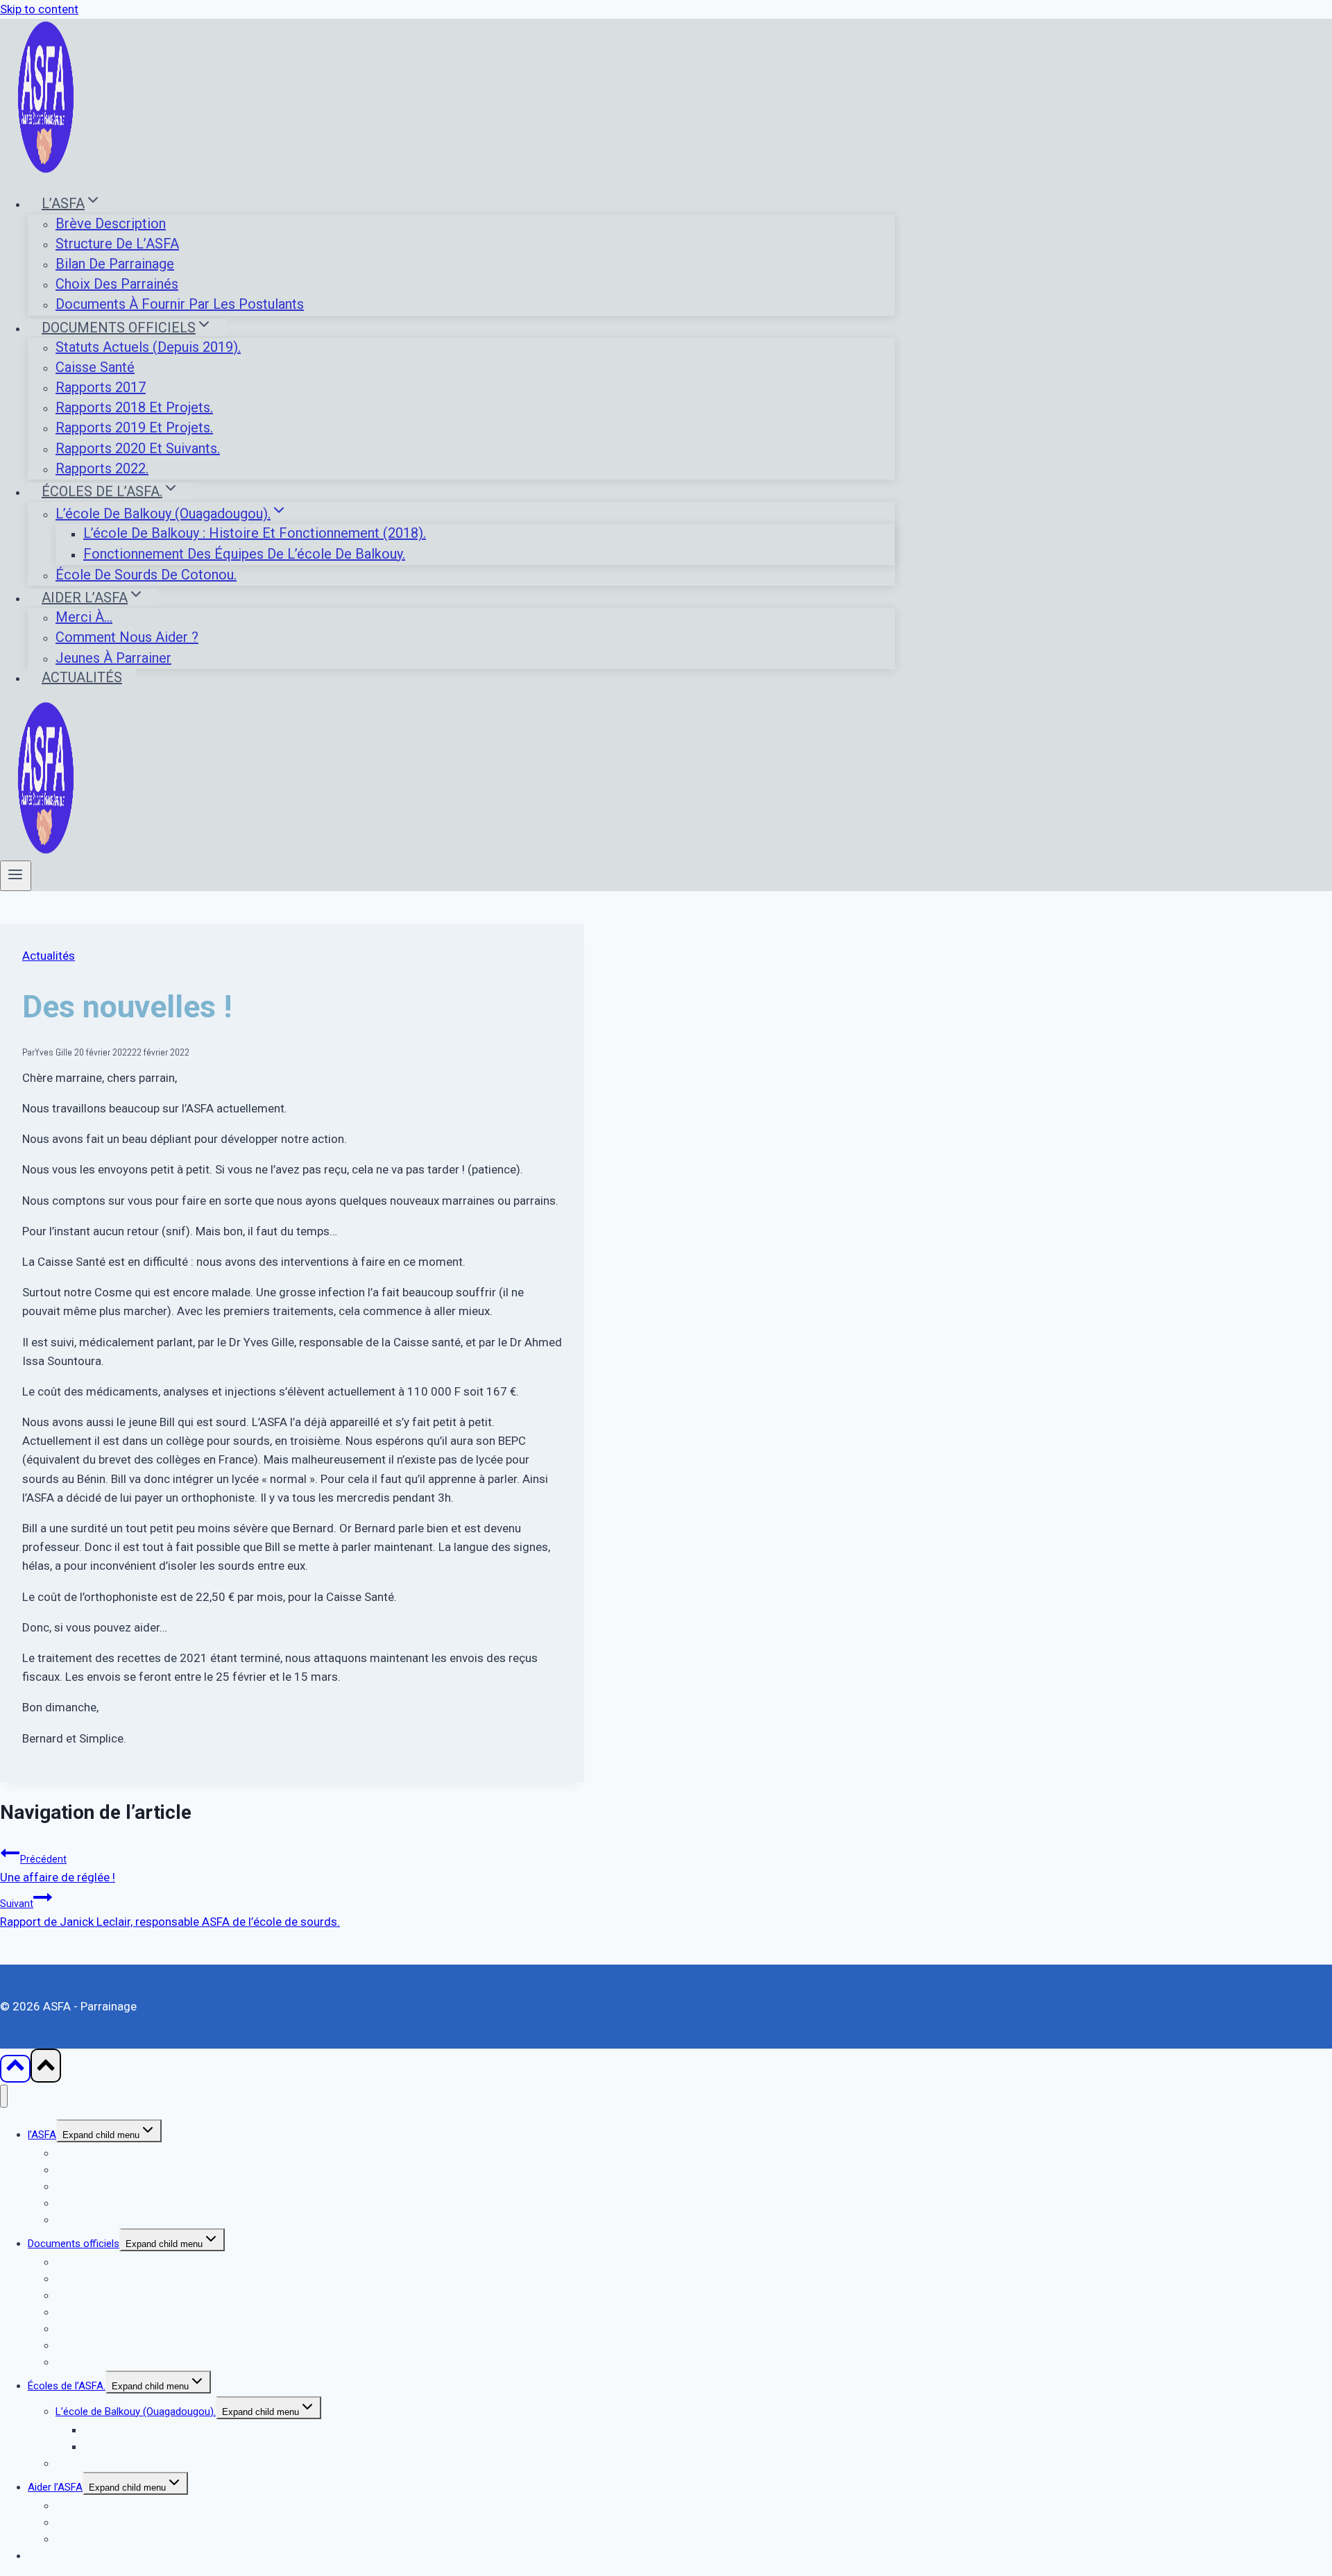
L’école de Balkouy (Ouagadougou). (136, 2412)
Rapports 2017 (101, 387)
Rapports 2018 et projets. (134, 407)
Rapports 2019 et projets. (134, 427)
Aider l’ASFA (55, 2487)
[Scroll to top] (15, 2069)
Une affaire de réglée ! (58, 1869)
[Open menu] (16, 876)
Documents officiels (74, 2244)
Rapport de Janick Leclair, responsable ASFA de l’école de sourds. (170, 1913)
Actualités (82, 677)
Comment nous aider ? (127, 637)
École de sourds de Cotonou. (146, 575)
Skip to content (39, 9)
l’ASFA (42, 2135)
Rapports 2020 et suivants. (138, 448)
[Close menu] (4, 2096)
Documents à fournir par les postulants (180, 304)
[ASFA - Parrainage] (46, 170)
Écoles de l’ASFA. (67, 2386)
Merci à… (84, 617)
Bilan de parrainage (115, 264)
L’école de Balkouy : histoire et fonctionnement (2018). (255, 533)
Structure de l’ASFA (117, 244)
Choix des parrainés (117, 284)
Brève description (111, 223)
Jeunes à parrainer (113, 658)
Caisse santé (95, 367)
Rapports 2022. (102, 468)
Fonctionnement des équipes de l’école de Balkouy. (244, 554)
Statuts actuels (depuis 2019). (148, 347)
